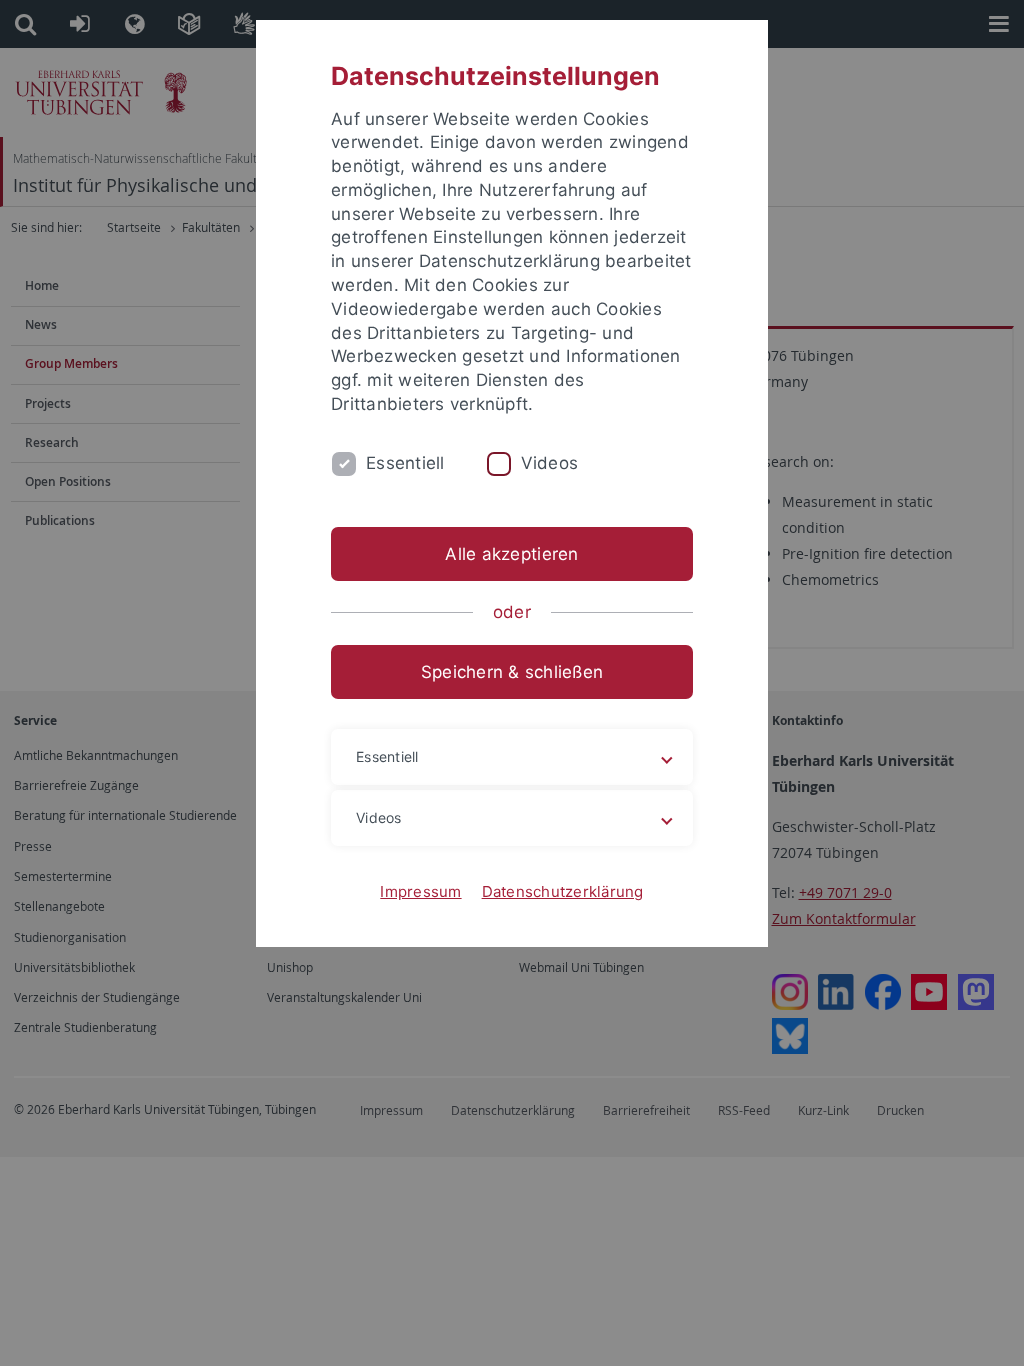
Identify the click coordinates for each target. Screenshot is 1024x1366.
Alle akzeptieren (511, 554)
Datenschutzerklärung (563, 891)
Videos (550, 463)
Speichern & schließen (512, 672)
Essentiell (405, 463)
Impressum (420, 891)
